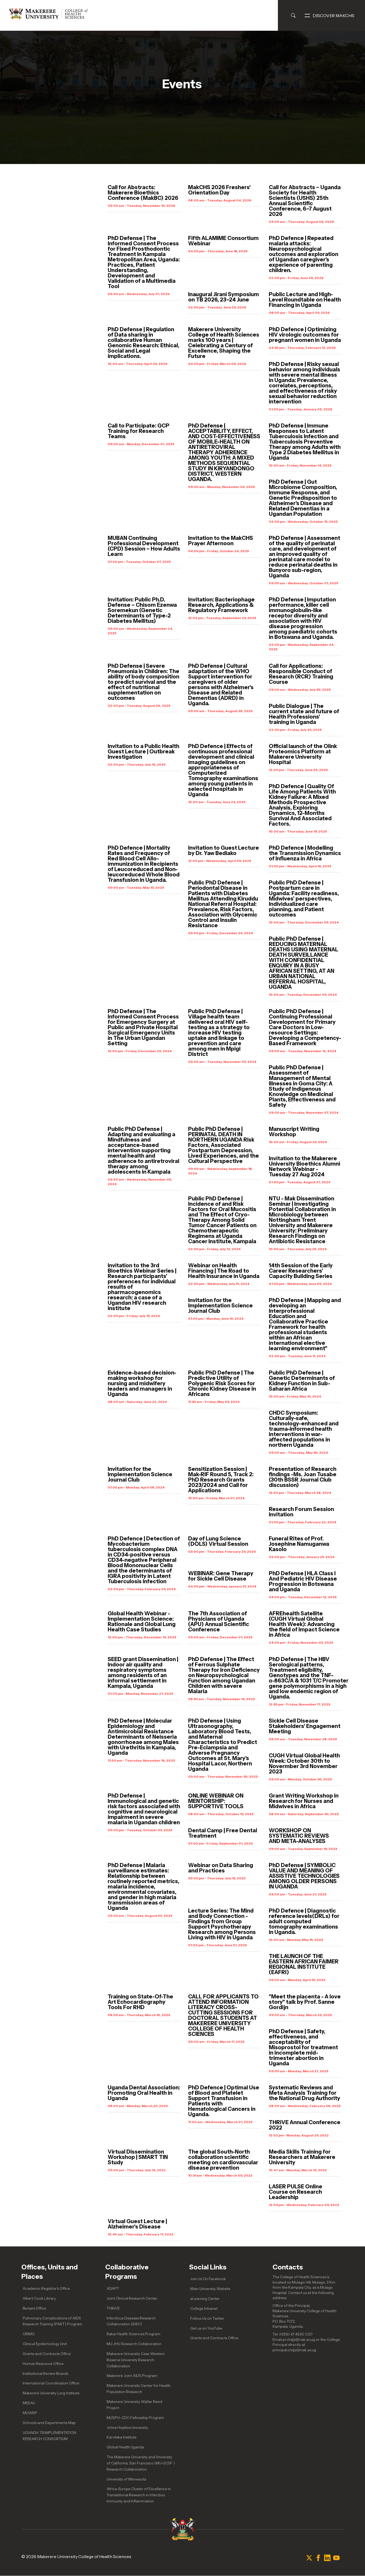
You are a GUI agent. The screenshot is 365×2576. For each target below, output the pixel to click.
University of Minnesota (126, 2479)
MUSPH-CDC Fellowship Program (135, 2418)
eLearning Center (205, 2299)
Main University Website (210, 2289)
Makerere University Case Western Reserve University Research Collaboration (136, 2360)
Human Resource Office (43, 2364)
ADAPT (113, 2288)
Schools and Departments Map (49, 2423)
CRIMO (29, 2334)
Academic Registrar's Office (46, 2288)
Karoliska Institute (122, 2437)
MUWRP (30, 2413)
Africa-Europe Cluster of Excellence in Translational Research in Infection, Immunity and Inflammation (139, 2495)
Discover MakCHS (333, 16)
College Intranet (204, 2308)
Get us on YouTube (206, 2328)
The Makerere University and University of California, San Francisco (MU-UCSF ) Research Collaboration (141, 2463)
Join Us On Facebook (208, 2279)
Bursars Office (34, 2308)
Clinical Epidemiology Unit (45, 2344)
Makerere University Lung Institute (51, 2393)
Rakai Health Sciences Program (133, 2334)
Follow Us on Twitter (207, 2318)
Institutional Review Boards (45, 2373)
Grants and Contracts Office (47, 2354)
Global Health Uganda (125, 2447)
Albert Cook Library (39, 2298)
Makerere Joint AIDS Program (132, 2376)
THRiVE (113, 2308)
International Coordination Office (51, 2383)
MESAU (29, 2403)
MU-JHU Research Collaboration (134, 2344)
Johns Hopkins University (127, 2428)
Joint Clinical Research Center (132, 2298)
